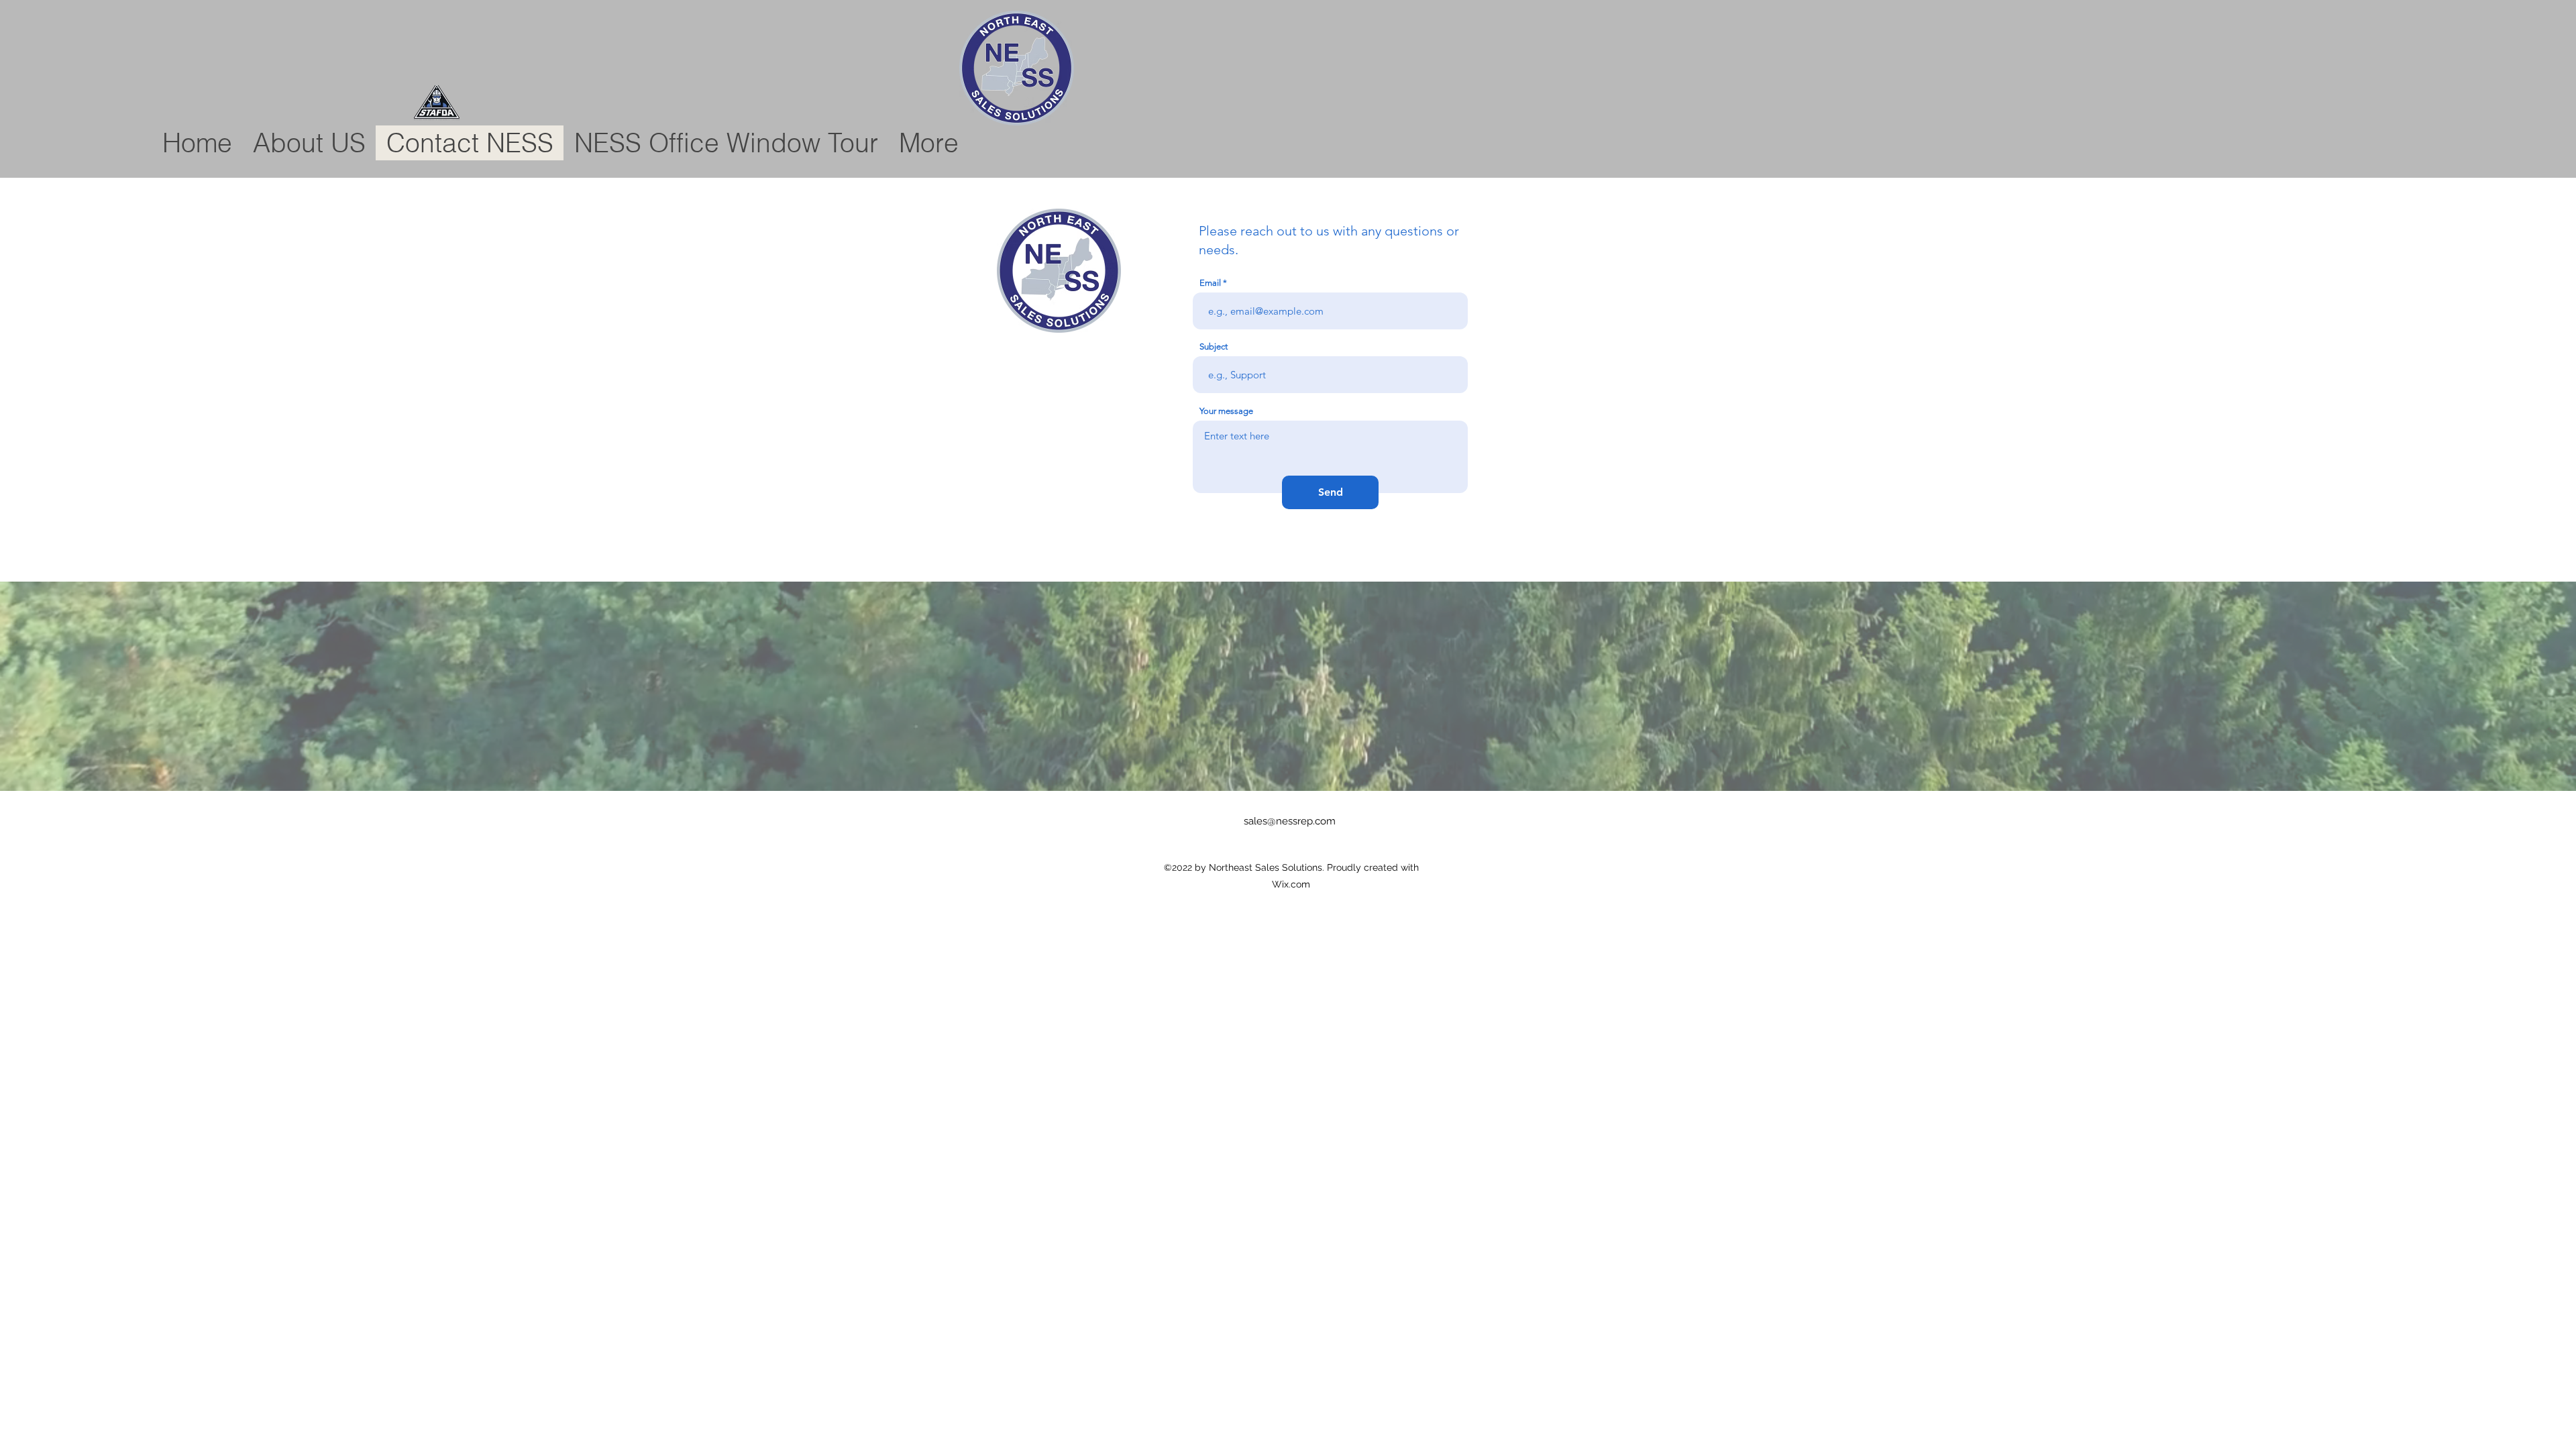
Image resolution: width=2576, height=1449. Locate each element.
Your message (1226, 411)
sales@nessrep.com (1290, 821)
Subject (1214, 346)
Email (1210, 283)
